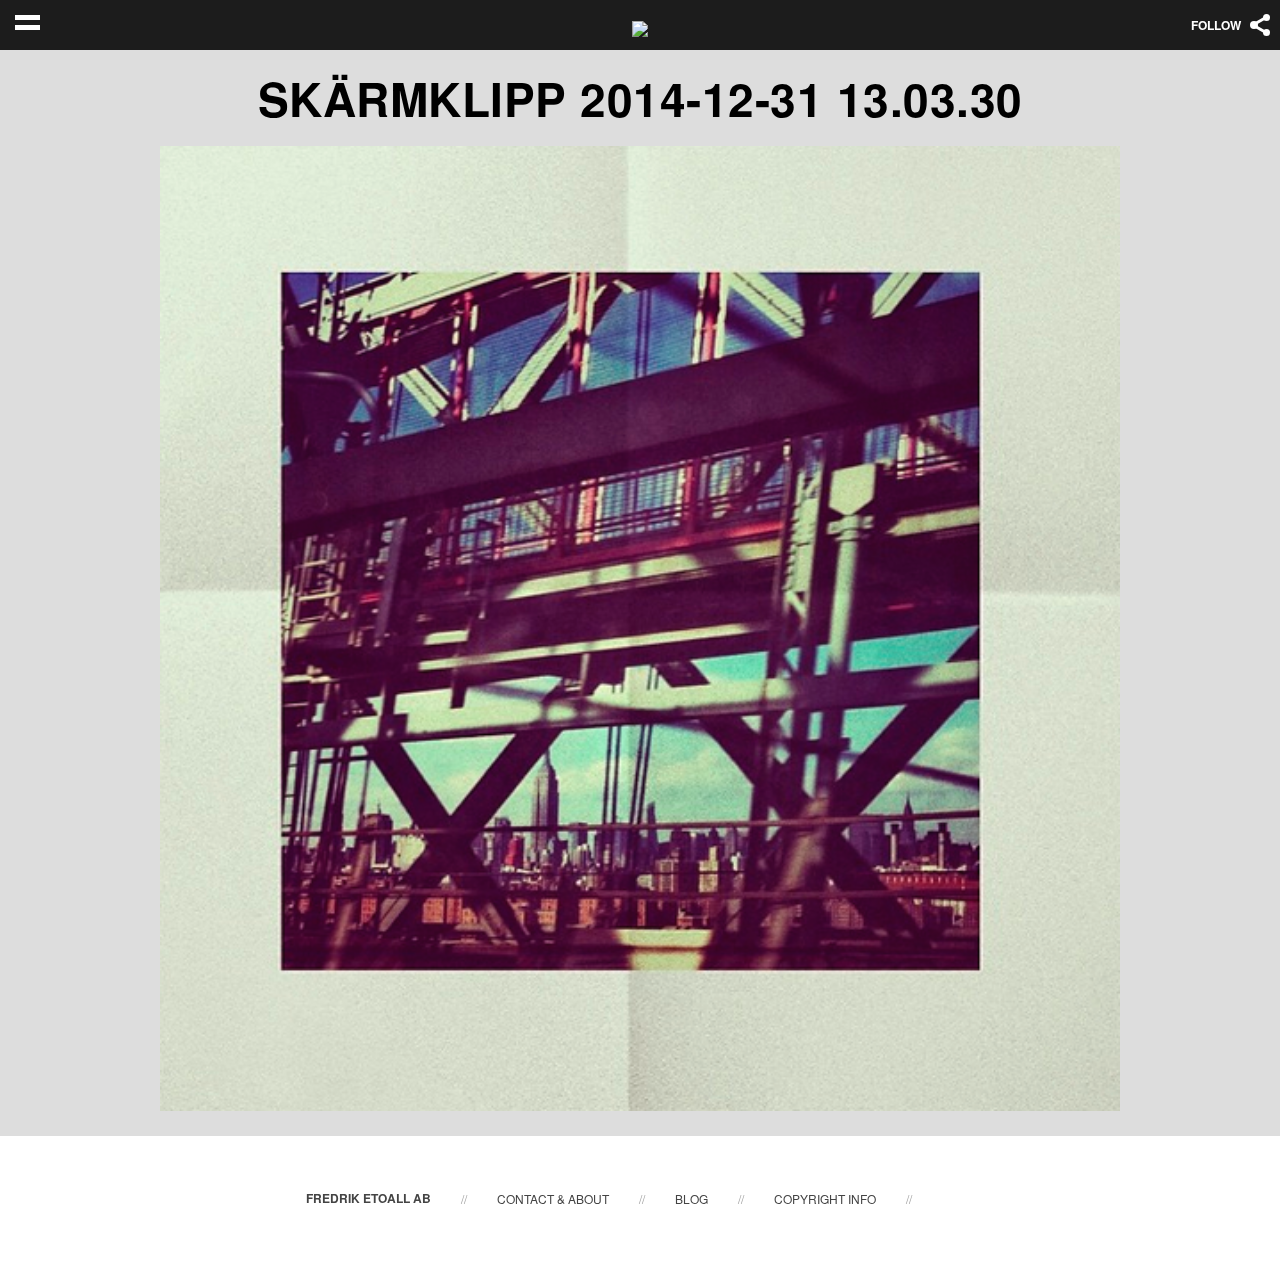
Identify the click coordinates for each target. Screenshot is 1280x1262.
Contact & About (553, 1198)
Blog (691, 1198)
